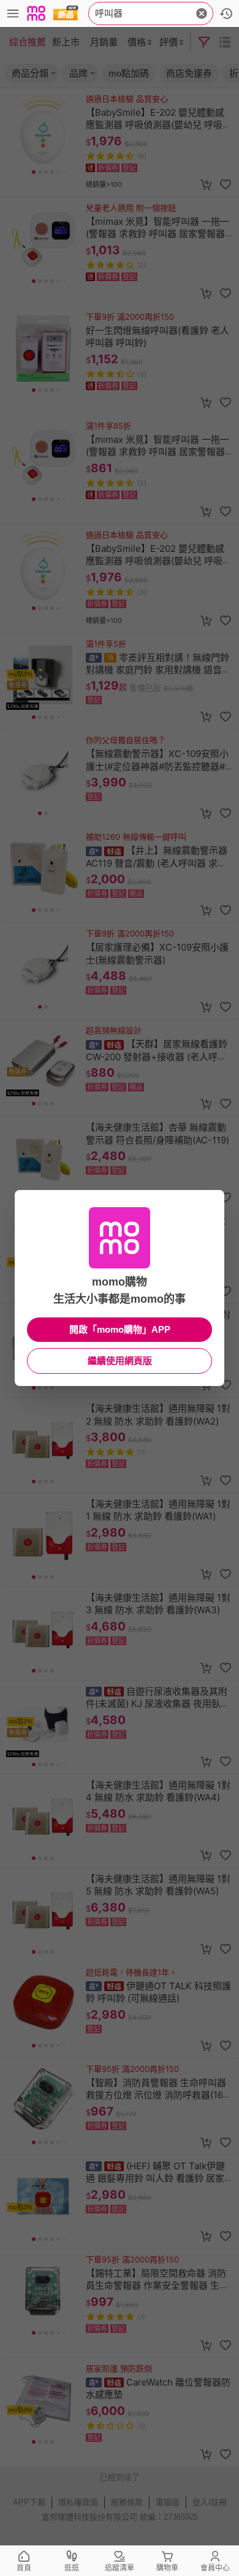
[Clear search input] (202, 13)
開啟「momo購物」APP (120, 1329)
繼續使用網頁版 (120, 1361)
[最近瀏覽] (226, 13)
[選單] (13, 13)
